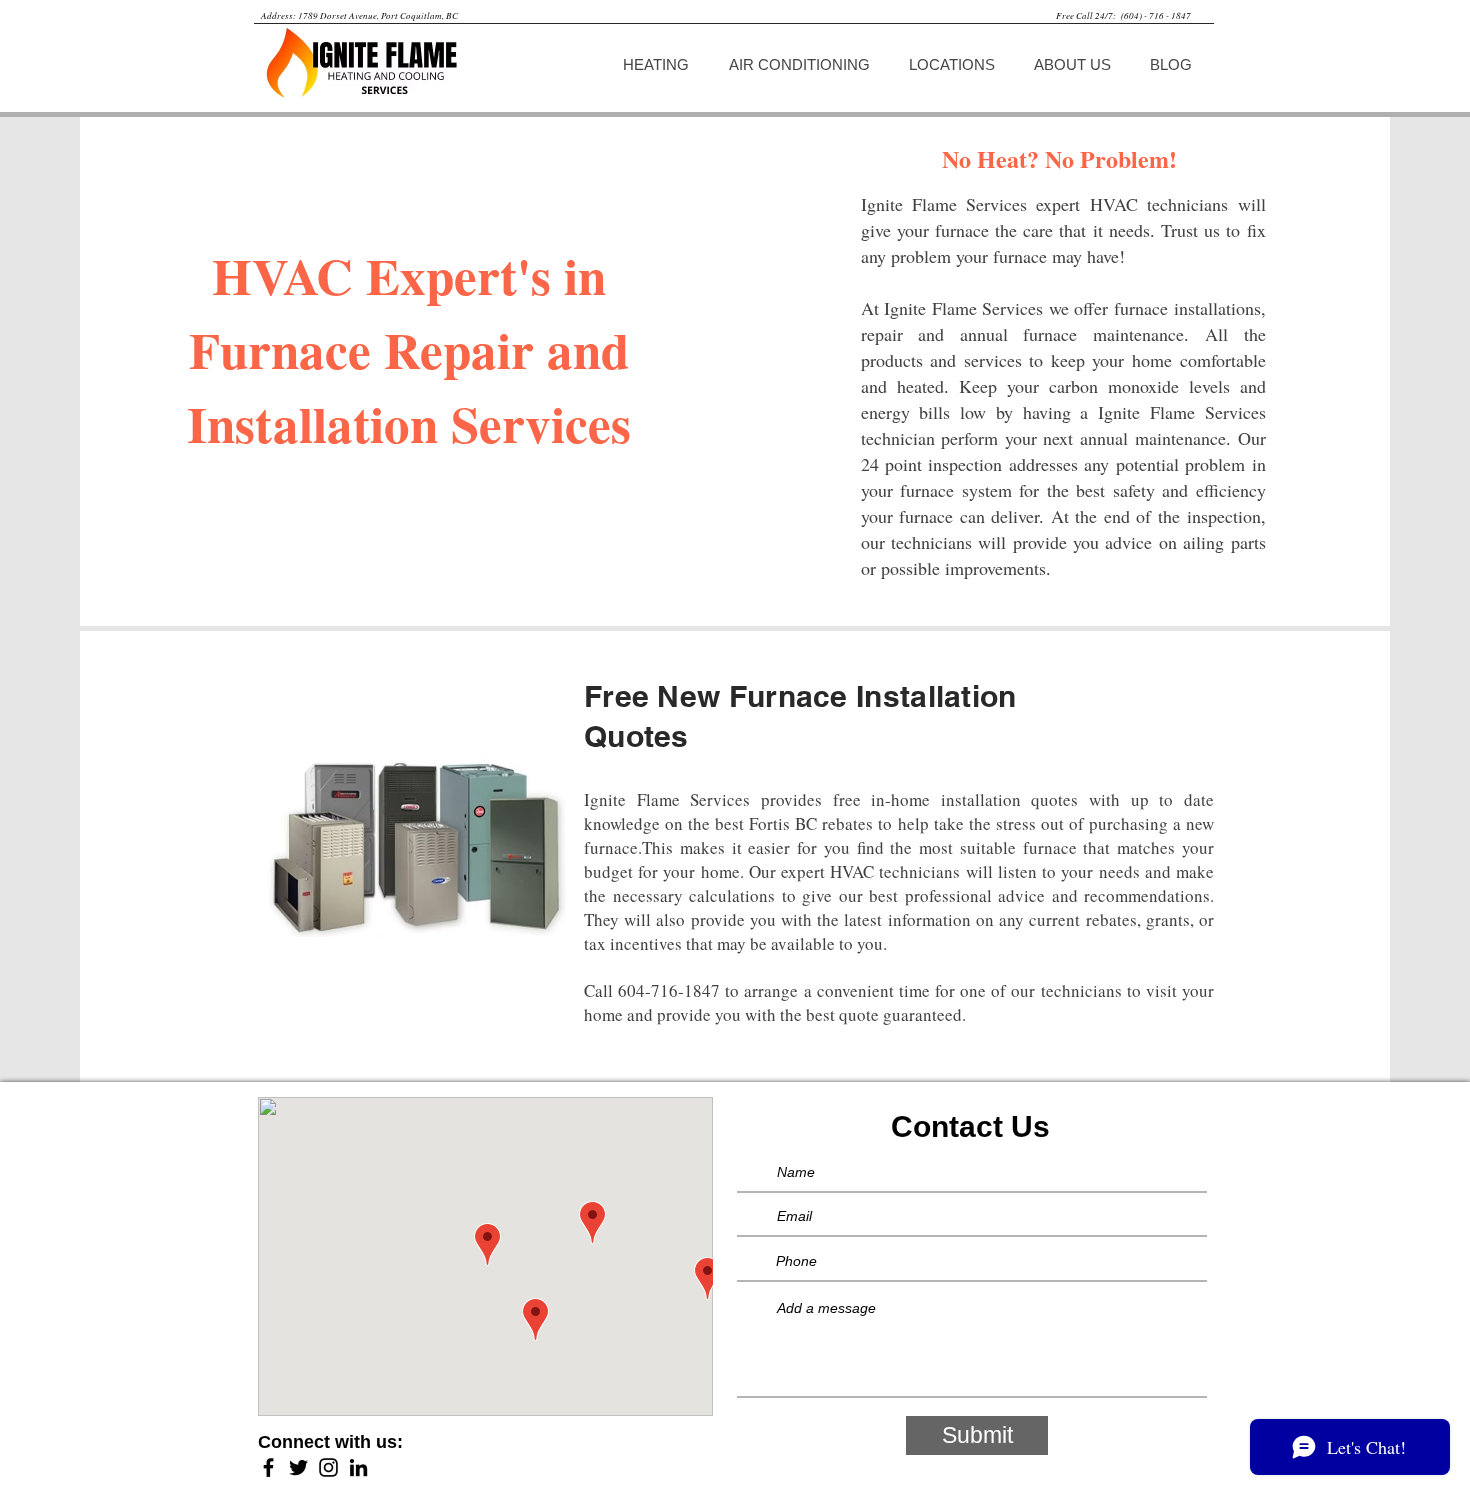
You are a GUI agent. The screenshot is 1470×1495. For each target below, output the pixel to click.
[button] (660, 64)
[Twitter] (298, 1467)
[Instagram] (328, 1467)
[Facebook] (268, 1467)
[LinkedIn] (358, 1467)
